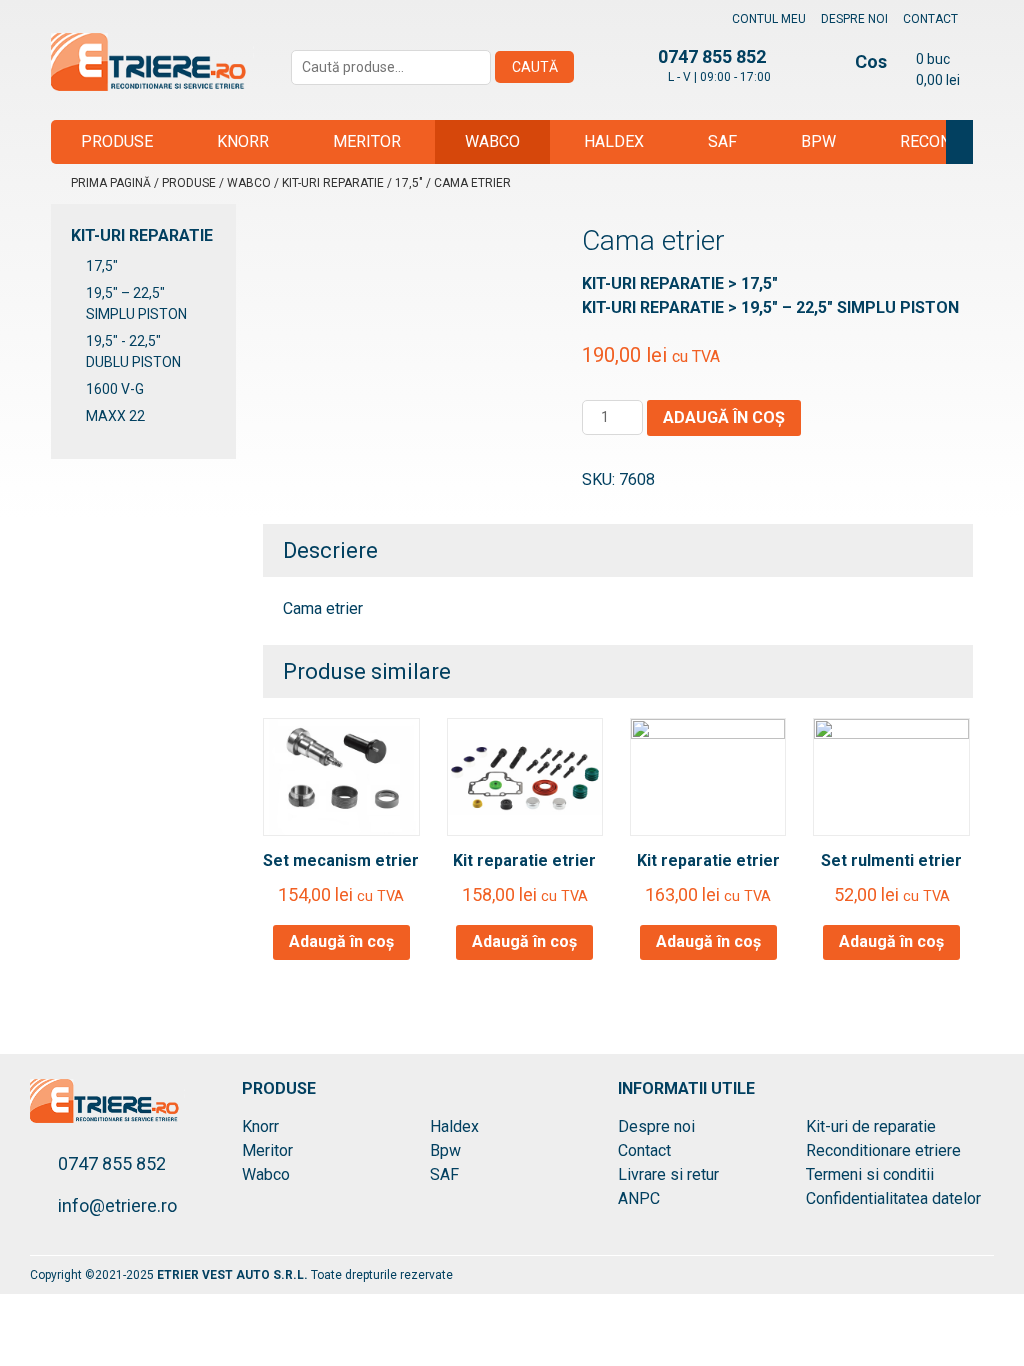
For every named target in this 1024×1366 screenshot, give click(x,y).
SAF (722, 141)
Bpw (818, 141)
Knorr (243, 141)
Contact (930, 19)
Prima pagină (111, 183)
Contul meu (769, 19)
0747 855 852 (112, 1163)
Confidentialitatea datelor (893, 1198)
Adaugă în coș (724, 417)
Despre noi (854, 19)
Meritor (367, 141)
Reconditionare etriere (883, 1150)
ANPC (639, 1198)
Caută (535, 67)
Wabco (492, 141)
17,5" (409, 183)
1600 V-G (115, 389)
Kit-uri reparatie (333, 183)
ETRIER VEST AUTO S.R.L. (234, 1275)
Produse (117, 141)
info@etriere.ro (117, 1205)
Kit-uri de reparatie (871, 1126)
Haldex (614, 141)
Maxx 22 (115, 416)
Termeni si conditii (870, 1174)
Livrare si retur (668, 1174)
